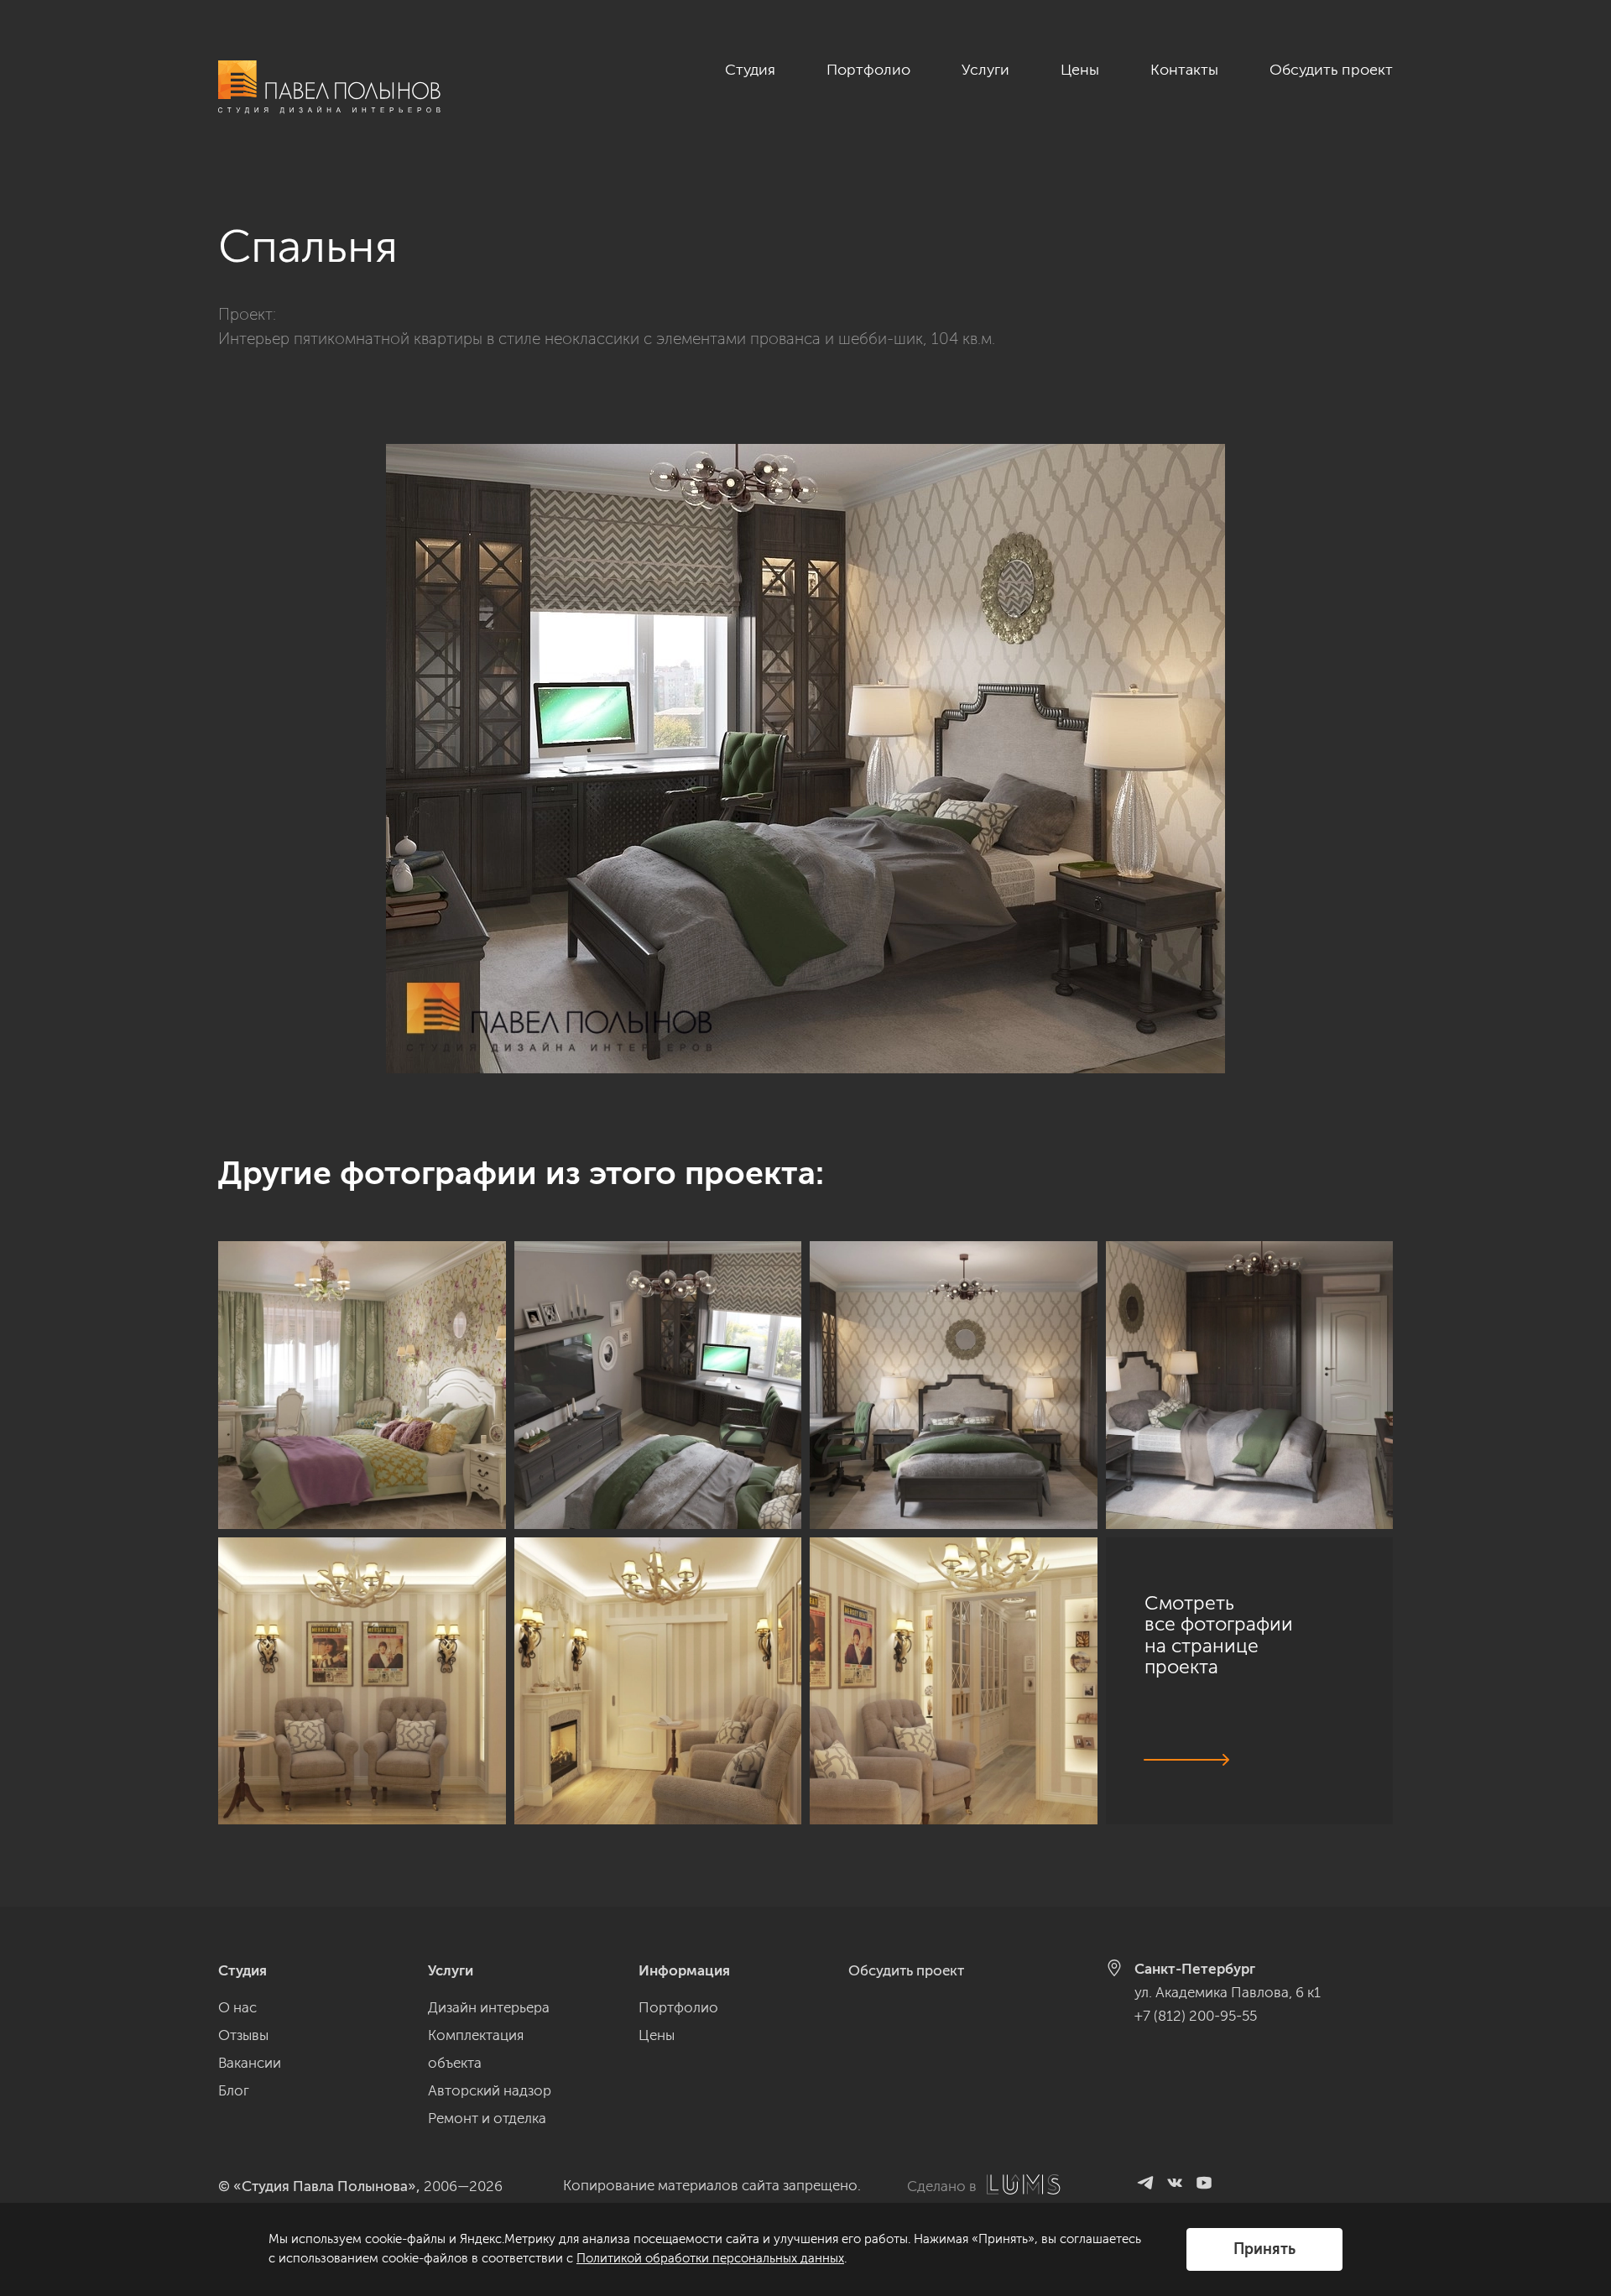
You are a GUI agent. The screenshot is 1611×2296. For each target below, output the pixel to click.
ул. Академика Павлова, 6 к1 (1228, 1992)
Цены (1080, 70)
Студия (750, 70)
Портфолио (868, 70)
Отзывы (243, 2035)
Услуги (985, 70)
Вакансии (250, 2063)
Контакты (1184, 70)
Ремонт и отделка (487, 2118)
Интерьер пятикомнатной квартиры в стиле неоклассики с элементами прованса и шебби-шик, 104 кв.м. (607, 339)
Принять (1264, 2249)
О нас (237, 2007)
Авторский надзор (490, 2090)
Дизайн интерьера (489, 2007)
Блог (234, 2090)
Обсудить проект (1331, 70)
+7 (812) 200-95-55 (1196, 2016)
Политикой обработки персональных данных (710, 2258)
